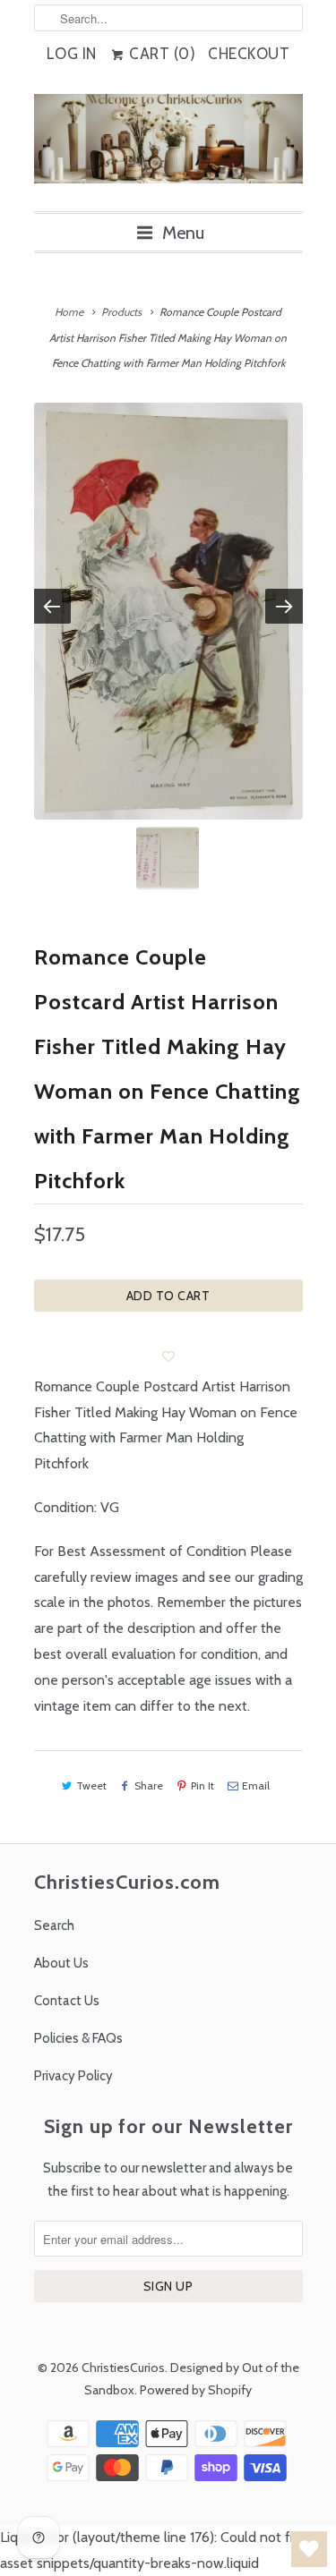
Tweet (91, 1785)
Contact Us (67, 2001)
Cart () (161, 54)
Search (54, 1926)
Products (121, 312)
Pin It (202, 1785)
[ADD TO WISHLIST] (168, 1356)
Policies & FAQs (78, 2038)
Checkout (249, 54)
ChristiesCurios (123, 2368)
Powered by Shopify (196, 2390)
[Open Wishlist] (309, 2549)
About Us (61, 1963)
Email (256, 1785)
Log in (72, 54)
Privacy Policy (73, 2076)
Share (149, 1785)
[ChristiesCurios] (168, 146)
